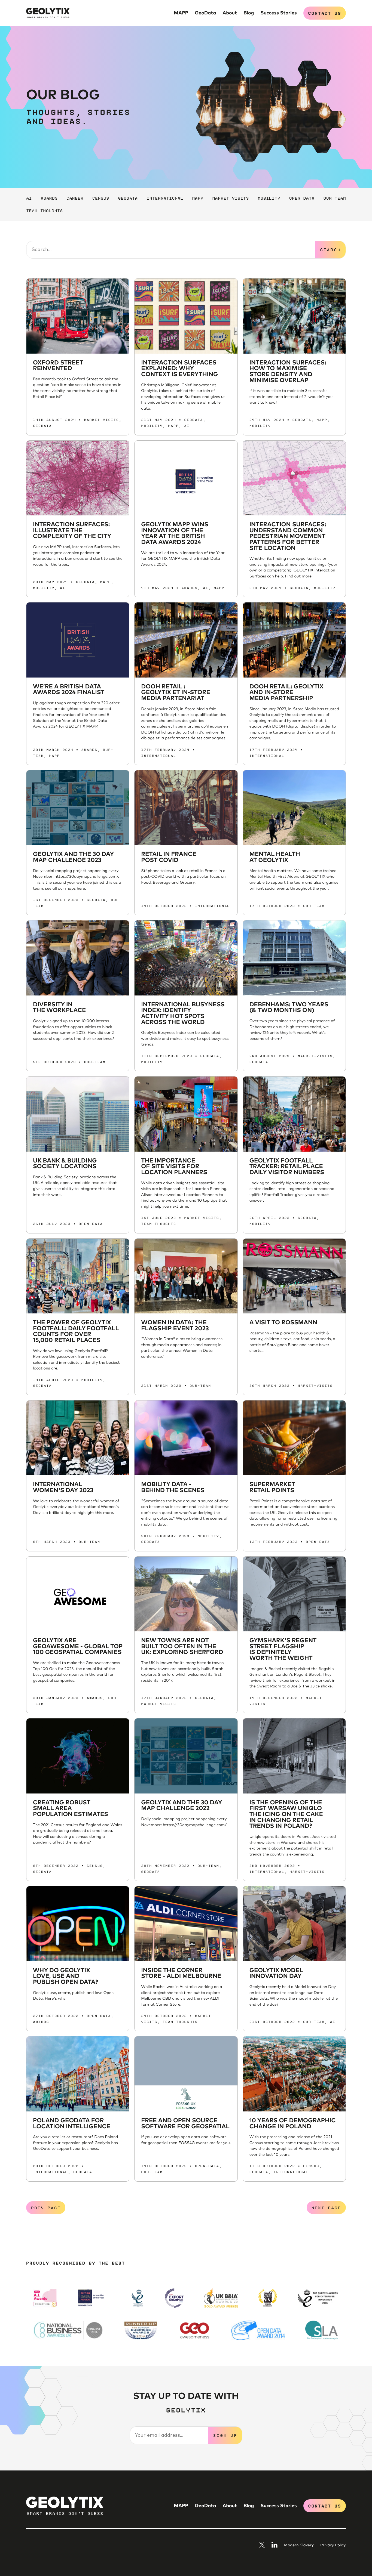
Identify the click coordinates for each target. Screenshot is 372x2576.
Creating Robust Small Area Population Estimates (71, 1809)
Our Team (335, 198)
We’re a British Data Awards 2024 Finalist (69, 690)
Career (75, 198)
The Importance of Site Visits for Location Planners (174, 1167)
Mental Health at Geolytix (275, 857)
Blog (249, 13)
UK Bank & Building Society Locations (65, 1164)
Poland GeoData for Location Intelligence (72, 2124)
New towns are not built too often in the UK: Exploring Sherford (182, 1646)
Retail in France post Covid (169, 857)
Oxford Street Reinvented (58, 366)
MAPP (181, 13)
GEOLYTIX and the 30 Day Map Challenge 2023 (73, 857)
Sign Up (225, 2435)
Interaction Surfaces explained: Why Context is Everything (179, 369)
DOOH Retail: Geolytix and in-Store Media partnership (286, 693)
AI (29, 198)
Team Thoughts (44, 210)
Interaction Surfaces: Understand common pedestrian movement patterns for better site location (288, 536)
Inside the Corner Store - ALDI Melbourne (181, 1974)
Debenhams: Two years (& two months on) (289, 1008)
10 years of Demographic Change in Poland (293, 2124)
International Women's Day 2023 (63, 1488)
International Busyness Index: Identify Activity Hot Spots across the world (183, 1014)
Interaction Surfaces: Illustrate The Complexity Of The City (72, 531)
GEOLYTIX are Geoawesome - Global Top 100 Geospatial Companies (78, 1646)
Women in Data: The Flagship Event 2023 (175, 1326)
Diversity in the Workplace (59, 1008)
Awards (49, 198)
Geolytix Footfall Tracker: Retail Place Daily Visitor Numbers (287, 1167)
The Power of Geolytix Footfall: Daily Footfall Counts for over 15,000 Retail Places (76, 1332)
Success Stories (278, 13)
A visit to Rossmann (283, 1323)
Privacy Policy (333, 2546)
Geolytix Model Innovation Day (276, 1974)
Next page (326, 2207)
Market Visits (230, 198)
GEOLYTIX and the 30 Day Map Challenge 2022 (182, 1806)
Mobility (269, 198)
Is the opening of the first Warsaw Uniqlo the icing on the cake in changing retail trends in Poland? (286, 1815)
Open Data (302, 198)
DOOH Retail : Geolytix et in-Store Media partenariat (176, 693)
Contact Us (324, 13)
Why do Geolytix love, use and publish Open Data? (65, 1976)
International (165, 198)
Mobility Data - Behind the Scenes (173, 1488)
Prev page (46, 2207)
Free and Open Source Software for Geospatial (185, 2124)
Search (330, 249)
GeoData (205, 13)
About (230, 13)
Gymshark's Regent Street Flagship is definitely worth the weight (283, 1649)
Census (101, 198)
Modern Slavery (299, 2546)
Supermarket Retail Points (272, 1488)
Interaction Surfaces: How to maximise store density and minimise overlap (288, 372)
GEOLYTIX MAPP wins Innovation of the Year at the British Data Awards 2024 (175, 534)
